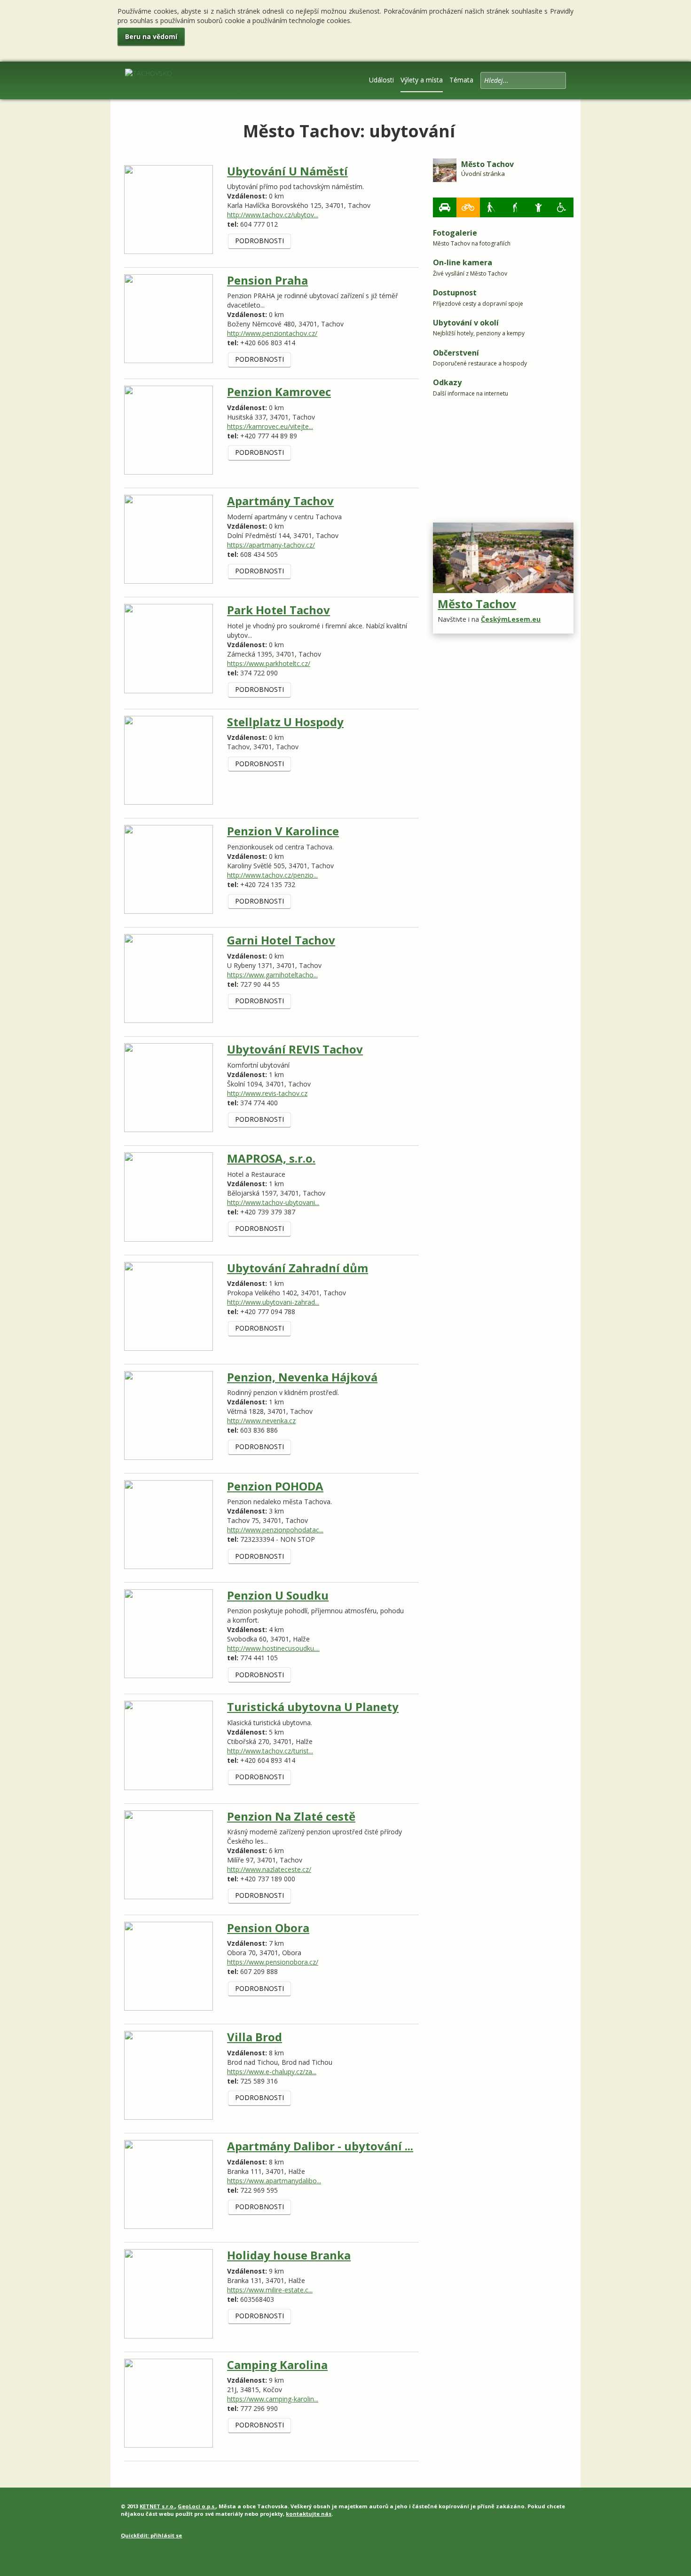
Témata (461, 80)
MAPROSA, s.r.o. (271, 1158)
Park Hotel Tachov (279, 610)
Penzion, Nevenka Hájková (302, 1377)
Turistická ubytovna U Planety (313, 1707)
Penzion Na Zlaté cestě (291, 1816)
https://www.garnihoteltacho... (272, 975)
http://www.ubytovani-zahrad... (273, 1302)
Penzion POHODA (275, 1486)
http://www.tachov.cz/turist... (270, 1751)
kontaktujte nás (309, 2514)
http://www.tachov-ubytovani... (273, 1202)
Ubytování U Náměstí (287, 171)
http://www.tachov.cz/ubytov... (273, 215)
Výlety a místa (422, 80)
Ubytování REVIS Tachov (295, 1049)
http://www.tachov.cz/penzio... (272, 875)
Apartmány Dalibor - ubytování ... (320, 2146)
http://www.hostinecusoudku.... (273, 1648)
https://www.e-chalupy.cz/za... (272, 2072)
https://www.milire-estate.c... (270, 2290)
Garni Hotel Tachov (281, 940)
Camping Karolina (277, 2365)
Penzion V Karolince (283, 831)
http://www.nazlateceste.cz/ (269, 1869)
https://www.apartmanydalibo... (274, 2181)
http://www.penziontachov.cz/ (272, 333)
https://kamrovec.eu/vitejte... (270, 426)
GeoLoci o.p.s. (197, 2506)
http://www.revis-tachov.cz (267, 1093)
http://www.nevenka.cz (261, 1421)
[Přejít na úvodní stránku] (149, 79)
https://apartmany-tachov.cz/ (271, 545)
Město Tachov (477, 604)
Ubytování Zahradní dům (298, 1268)
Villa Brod (255, 2037)
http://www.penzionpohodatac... (275, 1530)
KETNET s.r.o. (157, 2506)
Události (381, 80)
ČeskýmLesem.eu (511, 619)
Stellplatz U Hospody (285, 722)
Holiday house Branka (289, 2255)
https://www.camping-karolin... (273, 2399)
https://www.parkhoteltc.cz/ (269, 663)
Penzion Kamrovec (279, 392)
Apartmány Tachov (280, 501)
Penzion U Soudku (278, 1595)
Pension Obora (268, 1928)
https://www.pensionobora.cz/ (273, 1962)
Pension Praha (267, 280)
